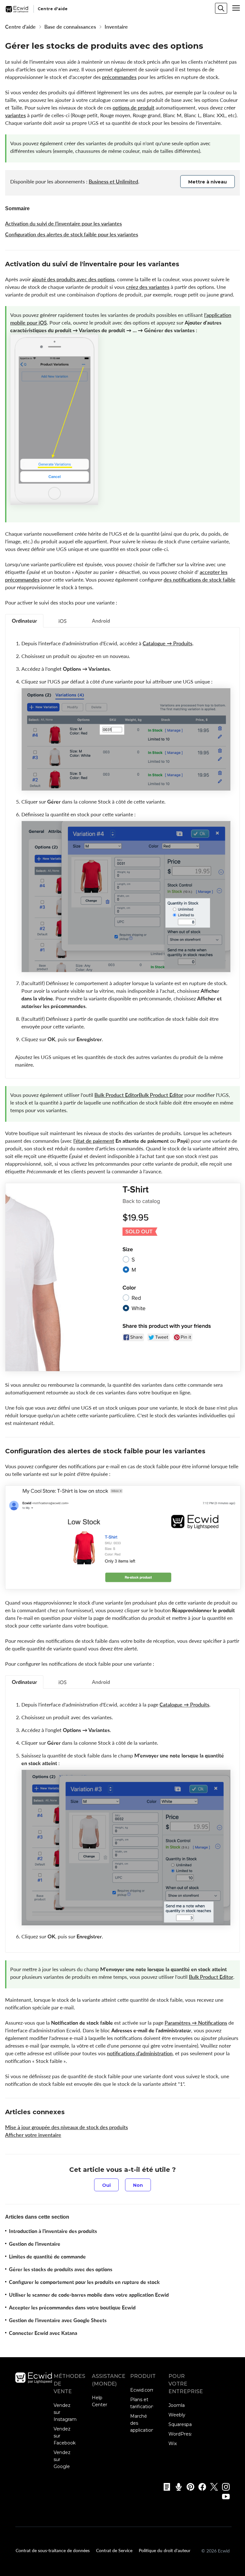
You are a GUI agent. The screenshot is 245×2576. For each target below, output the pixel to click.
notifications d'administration (140, 2053)
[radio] (106, 2185)
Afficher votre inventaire (33, 2135)
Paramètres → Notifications (196, 2023)
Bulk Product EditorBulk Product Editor (139, 1095)
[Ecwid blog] (165, 2487)
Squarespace (183, 2424)
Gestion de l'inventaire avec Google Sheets (58, 2320)
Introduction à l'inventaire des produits (53, 2231)
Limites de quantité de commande (47, 2257)
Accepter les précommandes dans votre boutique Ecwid (72, 2308)
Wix (173, 2444)
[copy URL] (185, 265)
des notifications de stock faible (200, 580)
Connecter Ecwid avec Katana (43, 2333)
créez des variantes (148, 287)
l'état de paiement (94, 1141)
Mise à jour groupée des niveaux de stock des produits (67, 2127)
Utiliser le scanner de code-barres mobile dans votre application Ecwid (89, 2295)
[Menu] (236, 8)
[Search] (221, 8)
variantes (15, 115)
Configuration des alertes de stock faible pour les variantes (72, 234)
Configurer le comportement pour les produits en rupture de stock (84, 2282)
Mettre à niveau (208, 182)
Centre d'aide (20, 27)
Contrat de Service (114, 2550)
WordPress (181, 2434)
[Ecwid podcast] (177, 2487)
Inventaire (116, 27)
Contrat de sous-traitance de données (53, 2550)
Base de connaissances (70, 27)
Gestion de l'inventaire (35, 2244)
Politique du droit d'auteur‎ (165, 2550)
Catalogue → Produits (167, 643)
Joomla (177, 2405)
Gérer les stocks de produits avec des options (61, 2269)
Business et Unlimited (113, 182)
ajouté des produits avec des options (73, 279)
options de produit (134, 108)
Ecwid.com (142, 2390)
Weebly (177, 2415)
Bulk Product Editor (211, 1977)
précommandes (119, 77)
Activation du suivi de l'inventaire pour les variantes (63, 224)
